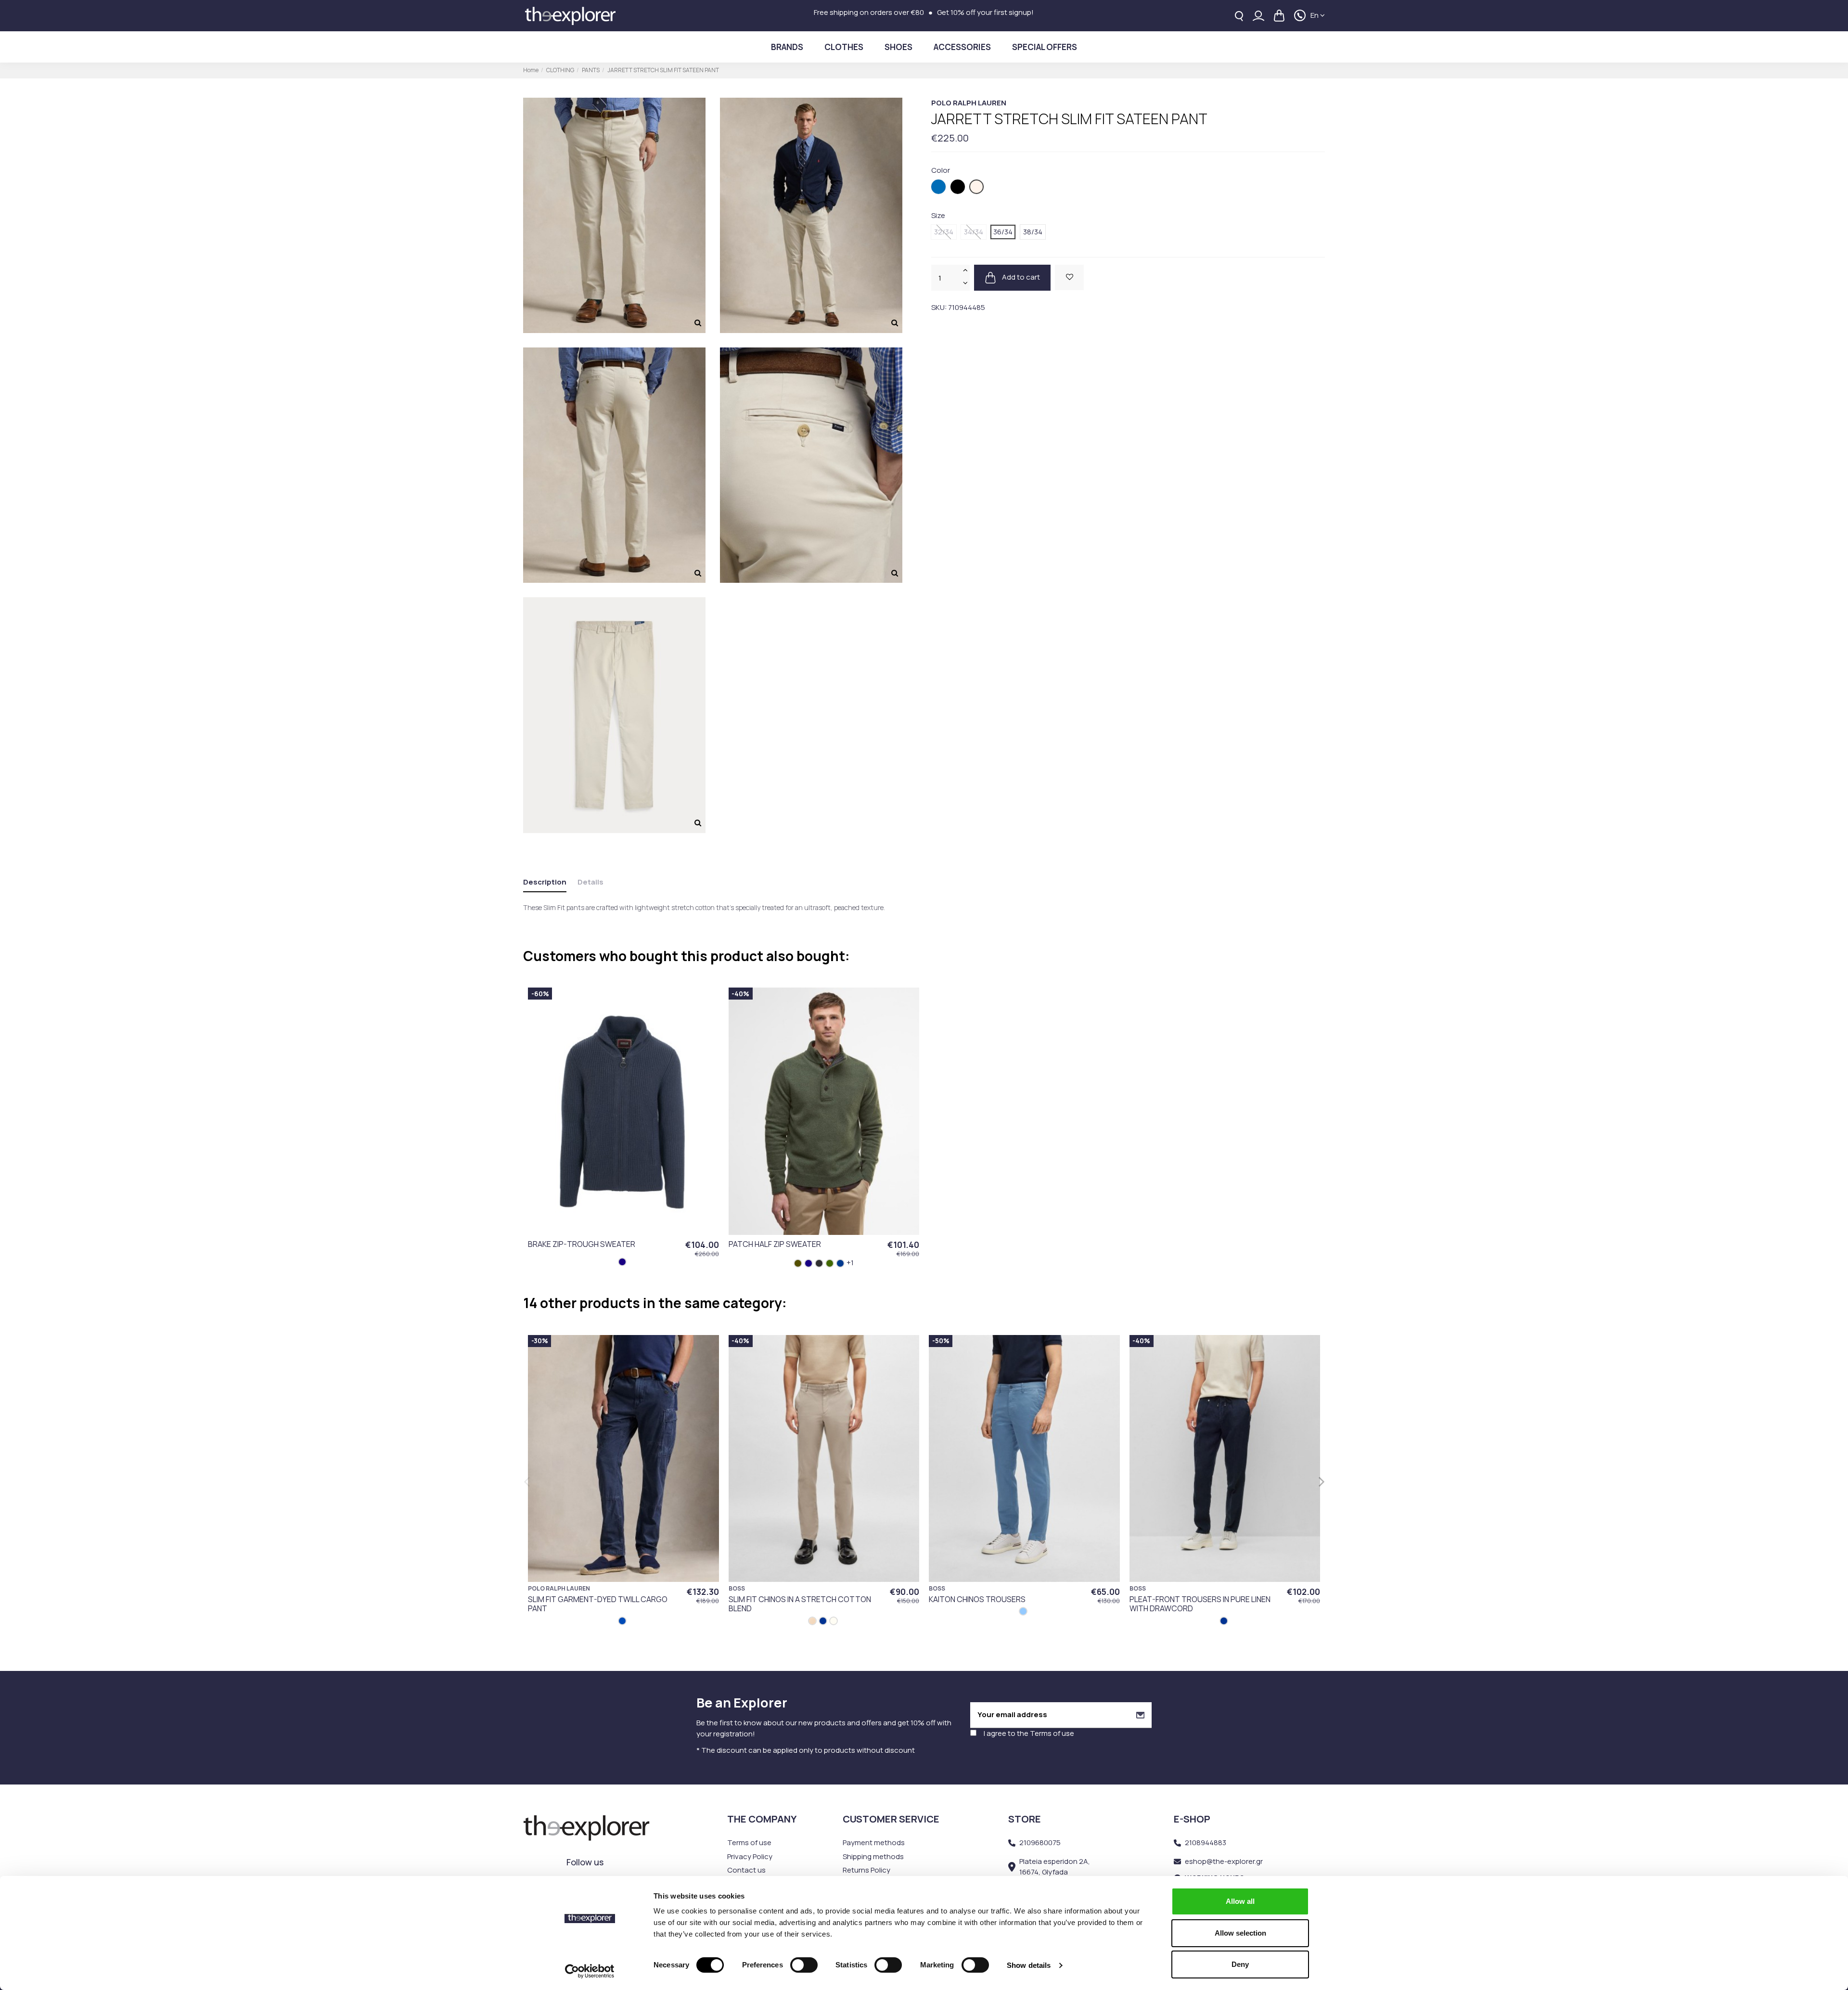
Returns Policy (866, 1870)
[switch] (804, 1965)
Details (590, 882)
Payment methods (874, 1842)
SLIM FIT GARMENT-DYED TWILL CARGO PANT (598, 1604)
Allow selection (1240, 1933)
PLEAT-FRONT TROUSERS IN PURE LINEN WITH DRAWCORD (1200, 1604)
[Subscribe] (1140, 1715)
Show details (1029, 1965)
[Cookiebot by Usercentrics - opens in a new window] (590, 1971)
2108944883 (1206, 1842)
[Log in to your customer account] (1258, 16)
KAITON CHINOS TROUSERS (977, 1599)
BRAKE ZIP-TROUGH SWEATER (582, 1244)
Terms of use (1052, 1733)
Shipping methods (873, 1856)
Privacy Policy (750, 1856)
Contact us (746, 1870)
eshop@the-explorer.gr (1224, 1861)
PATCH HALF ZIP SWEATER (775, 1244)
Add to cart (1020, 277)
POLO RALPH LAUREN (969, 103)
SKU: (939, 307)
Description (545, 882)
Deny (1240, 1964)
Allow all (1240, 1901)
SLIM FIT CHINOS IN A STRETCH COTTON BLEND (800, 1604)
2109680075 (1040, 1842)
